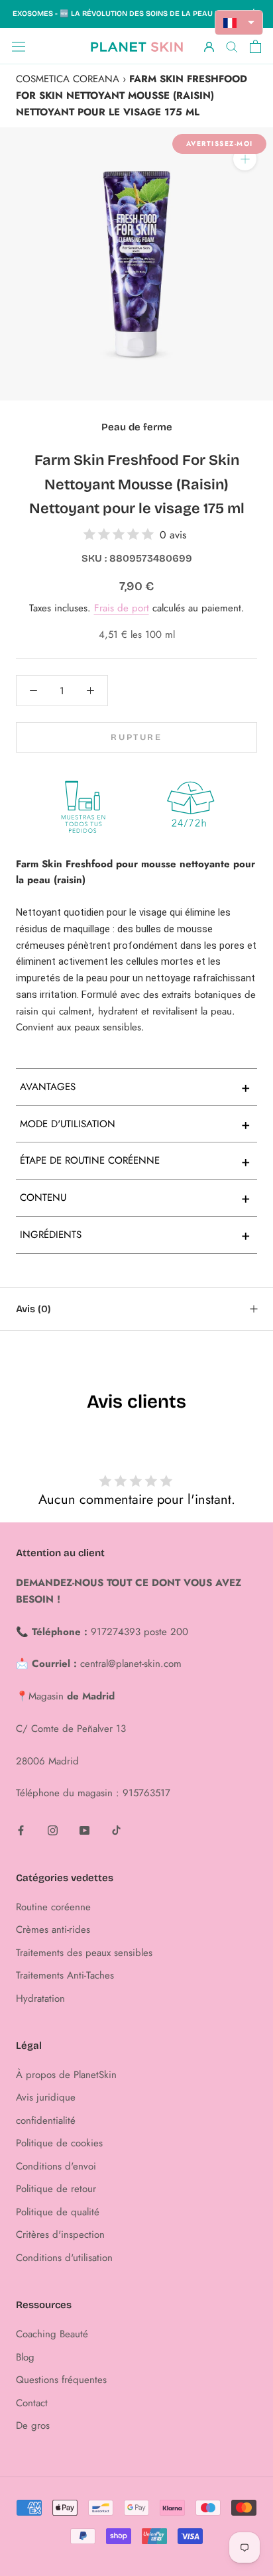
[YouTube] (84, 1830)
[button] (239, 23)
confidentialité (46, 2120)
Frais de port (122, 608)
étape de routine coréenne (135, 1161)
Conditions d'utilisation (64, 2258)
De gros (33, 2425)
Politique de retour (56, 2189)
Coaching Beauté (52, 2334)
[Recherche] (232, 46)
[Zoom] (245, 159)
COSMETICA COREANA (68, 79)
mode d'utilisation (135, 1124)
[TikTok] (116, 1830)
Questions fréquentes (61, 2380)
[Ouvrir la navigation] (19, 46)
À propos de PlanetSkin (66, 2075)
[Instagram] (53, 1830)
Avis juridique (46, 2097)
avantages (135, 1087)
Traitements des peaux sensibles (84, 1953)
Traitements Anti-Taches (65, 1975)
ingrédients (135, 1235)
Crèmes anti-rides (53, 1930)
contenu (135, 1197)
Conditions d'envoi (56, 2166)
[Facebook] (21, 1830)
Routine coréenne (53, 1907)
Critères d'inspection (60, 2235)
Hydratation (40, 1998)
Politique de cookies (59, 2143)
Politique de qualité (58, 2212)
